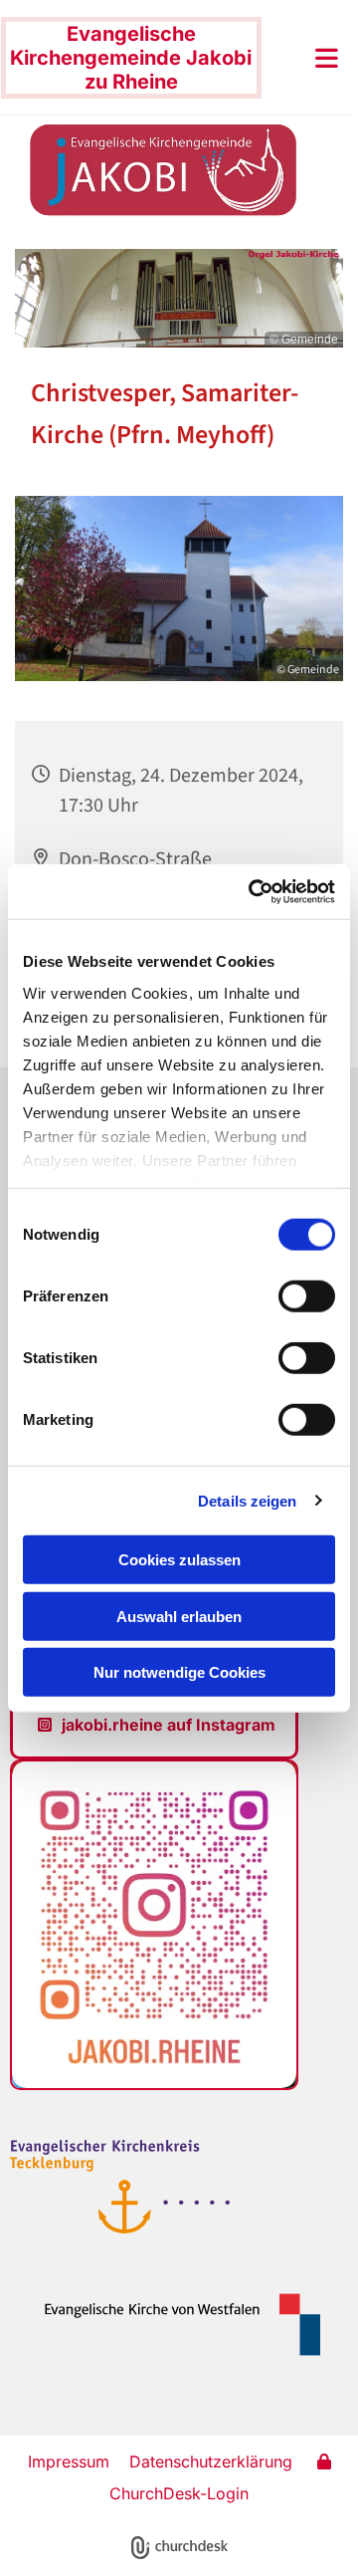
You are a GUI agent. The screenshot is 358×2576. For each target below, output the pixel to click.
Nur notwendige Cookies (179, 1672)
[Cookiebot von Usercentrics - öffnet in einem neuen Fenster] (253, 891)
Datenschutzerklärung (211, 2461)
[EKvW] (173, 2324)
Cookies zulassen (179, 1560)
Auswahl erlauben (179, 1616)
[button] (305, 58)
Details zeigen (247, 1500)
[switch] (307, 1296)
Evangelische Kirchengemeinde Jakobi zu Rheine (131, 58)
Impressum (69, 2461)
